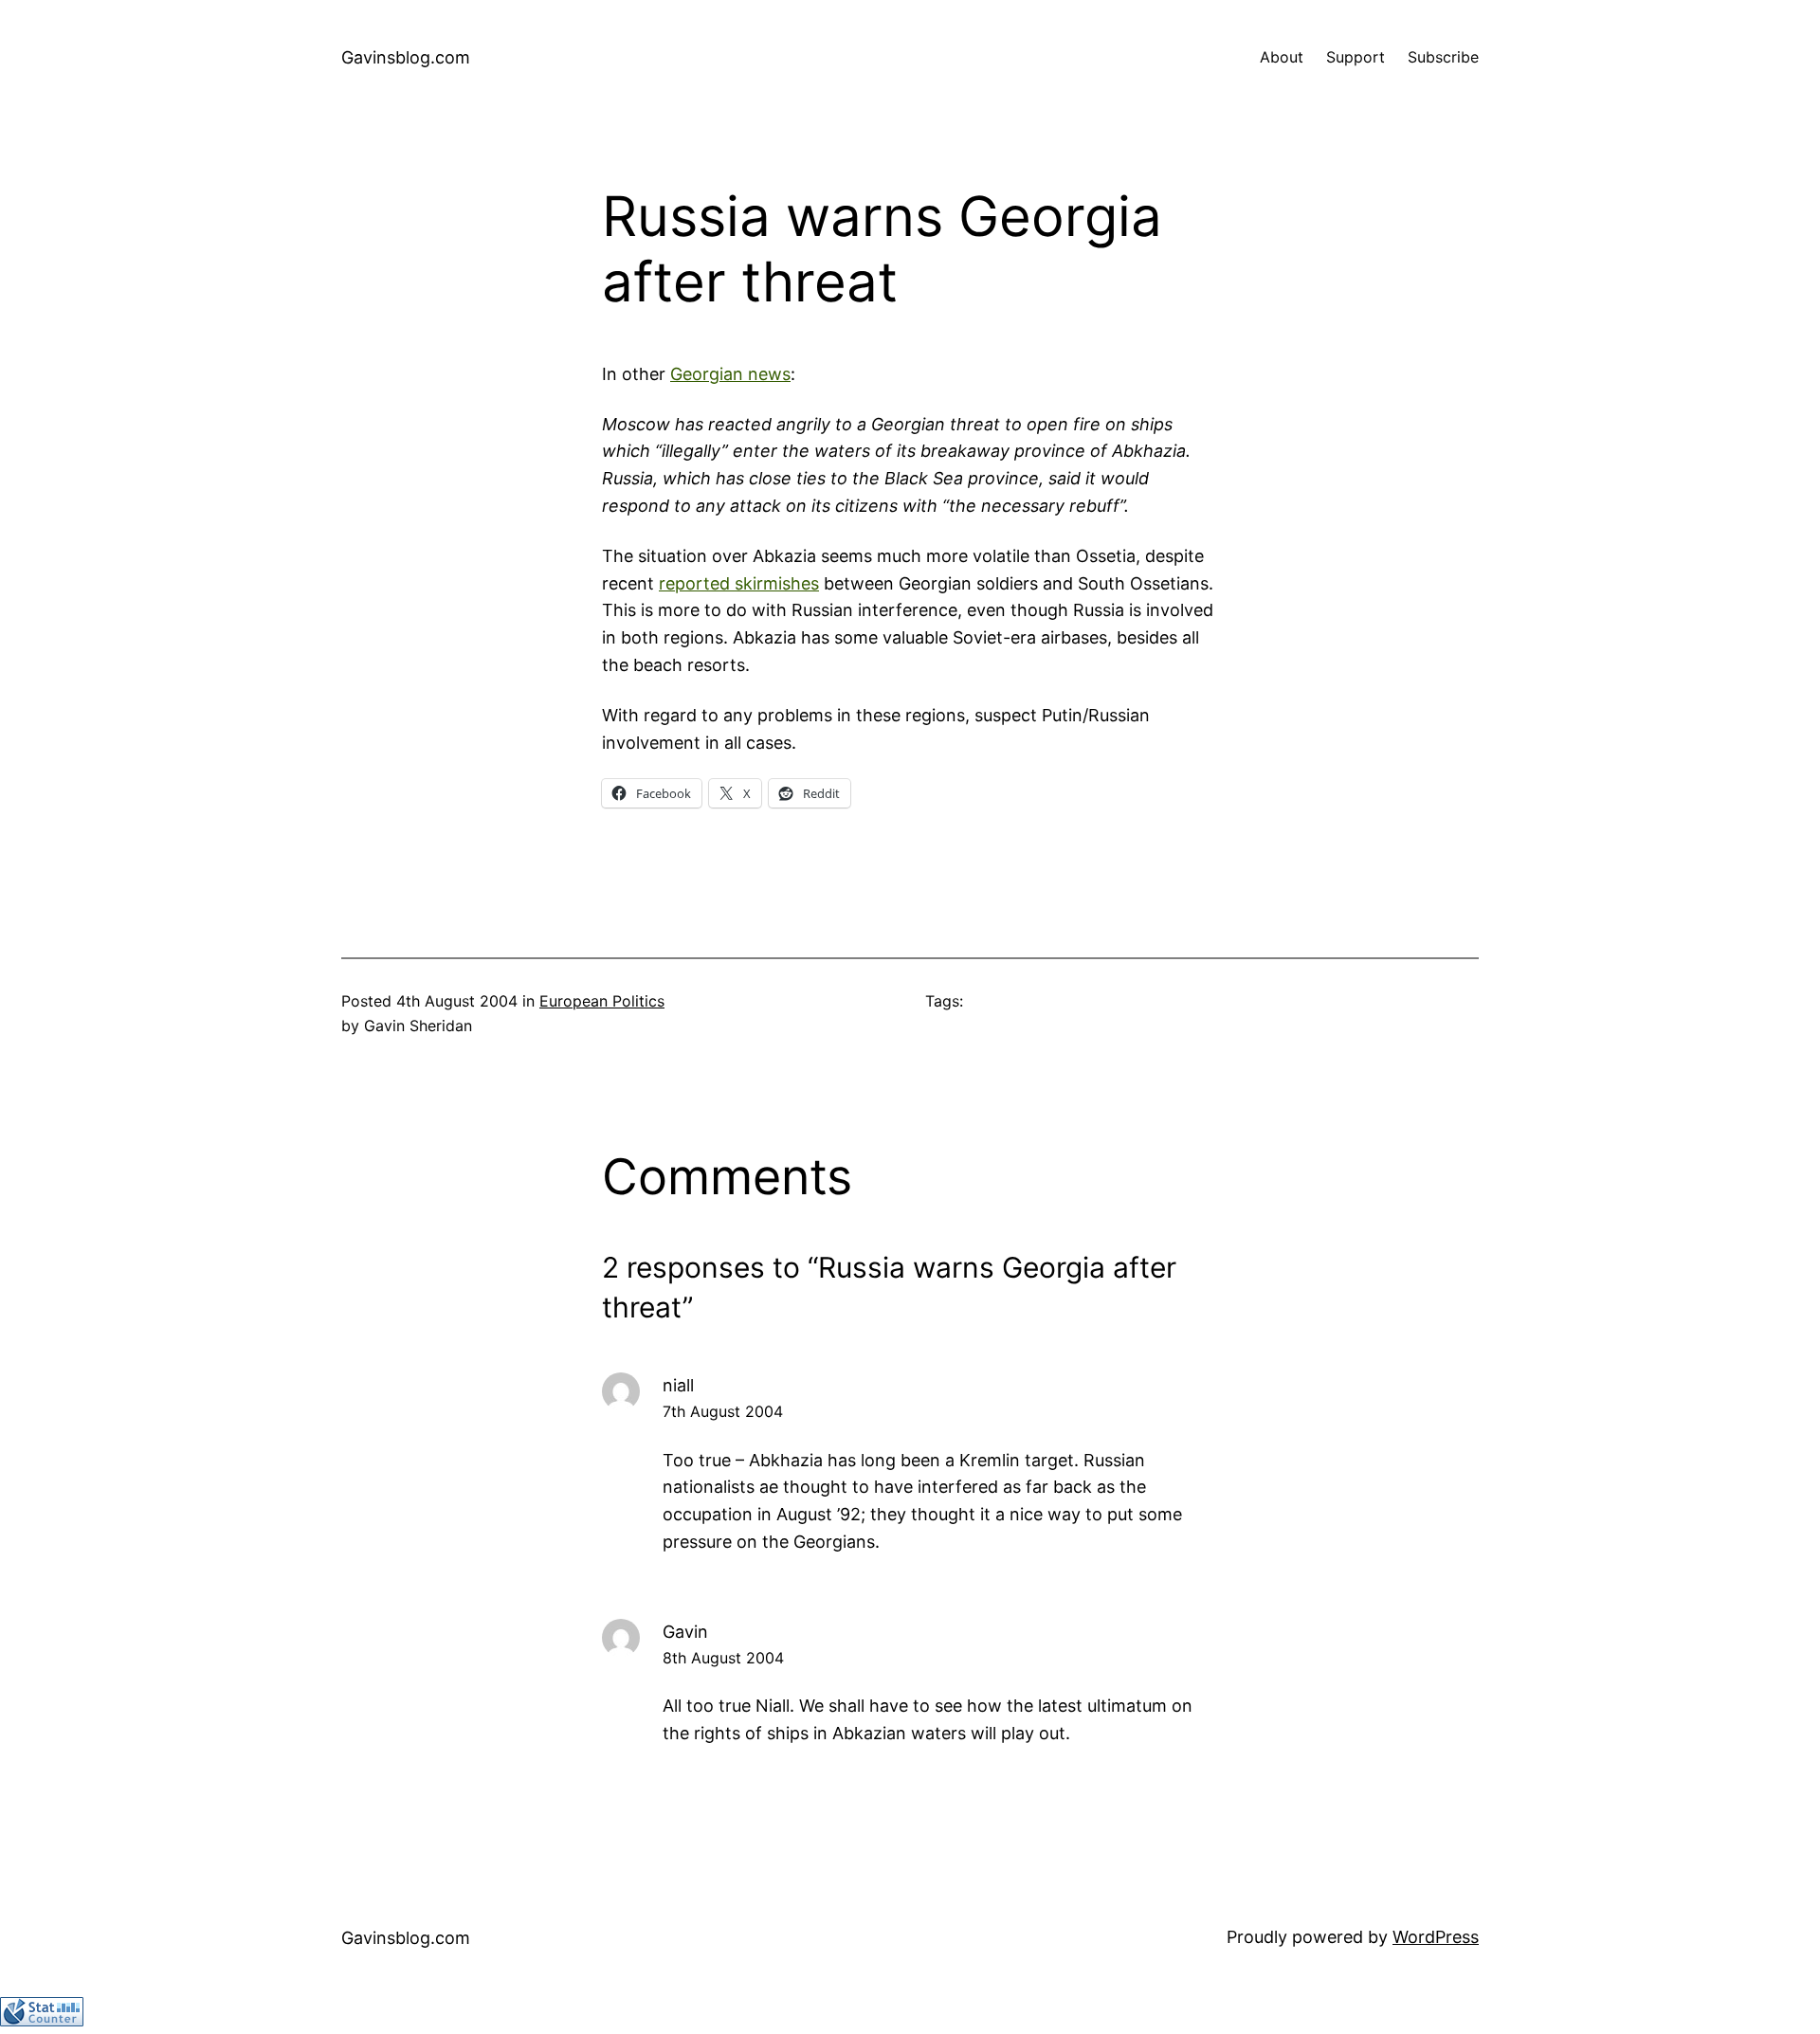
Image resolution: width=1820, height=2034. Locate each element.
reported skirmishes (739, 583)
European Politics (602, 1001)
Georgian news (730, 374)
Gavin (685, 1632)
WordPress (1436, 1937)
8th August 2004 (723, 1658)
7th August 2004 (723, 1411)
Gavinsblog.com (406, 57)
